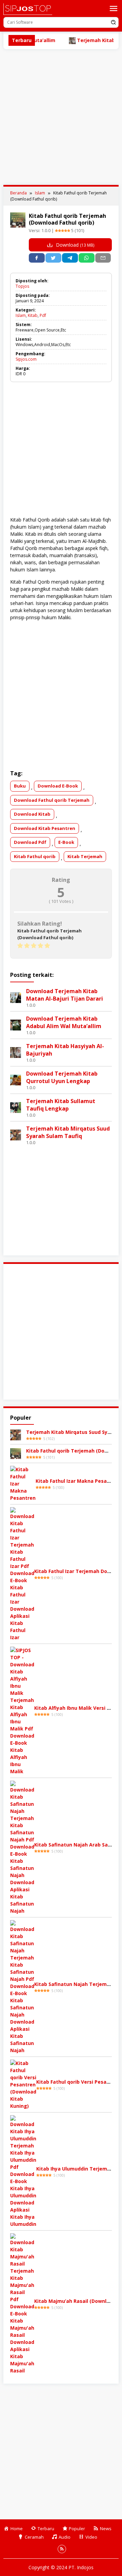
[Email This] (103, 258)
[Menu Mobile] (114, 8)
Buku (20, 786)
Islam (21, 315)
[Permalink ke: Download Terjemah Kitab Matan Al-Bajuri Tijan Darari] (16, 997)
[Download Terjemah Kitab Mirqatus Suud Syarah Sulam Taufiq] (16, 1434)
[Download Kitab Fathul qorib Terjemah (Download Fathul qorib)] (16, 1453)
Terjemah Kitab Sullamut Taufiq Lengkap (61, 1105)
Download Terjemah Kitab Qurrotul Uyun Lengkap (62, 1077)
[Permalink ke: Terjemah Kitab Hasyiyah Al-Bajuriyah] (16, 1052)
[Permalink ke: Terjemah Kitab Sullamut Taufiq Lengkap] (16, 1107)
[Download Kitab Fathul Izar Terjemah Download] (22, 1574)
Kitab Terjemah (85, 856)
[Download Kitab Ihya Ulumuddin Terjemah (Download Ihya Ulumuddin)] (23, 2171)
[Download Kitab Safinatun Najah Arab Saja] (22, 1847)
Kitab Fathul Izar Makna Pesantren (78, 1481)
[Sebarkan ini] (37, 258)
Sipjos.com (26, 359)
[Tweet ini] (53, 258)
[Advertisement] (61, 117)
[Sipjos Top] (28, 9)
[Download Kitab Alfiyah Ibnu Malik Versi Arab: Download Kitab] (22, 1710)
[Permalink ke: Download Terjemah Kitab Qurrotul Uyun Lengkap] (16, 1079)
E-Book (66, 842)
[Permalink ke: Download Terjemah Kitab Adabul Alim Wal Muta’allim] (16, 1025)
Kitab (33, 315)
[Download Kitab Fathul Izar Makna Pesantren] (23, 1483)
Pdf (43, 315)
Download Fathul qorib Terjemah (52, 800)
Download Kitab (32, 814)
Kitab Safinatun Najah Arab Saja (73, 1845)
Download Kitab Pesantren (45, 828)
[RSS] (62, 2549)
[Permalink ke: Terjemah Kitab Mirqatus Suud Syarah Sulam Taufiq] (16, 1134)
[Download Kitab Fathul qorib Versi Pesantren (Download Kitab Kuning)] (23, 2084)
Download (74, 245)
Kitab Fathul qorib (35, 856)
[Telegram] (70, 258)
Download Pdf (30, 842)
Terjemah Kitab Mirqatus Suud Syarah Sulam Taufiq (68, 1132)
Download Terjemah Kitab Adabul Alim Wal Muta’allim (64, 1022)
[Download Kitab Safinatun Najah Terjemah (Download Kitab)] (22, 1986)
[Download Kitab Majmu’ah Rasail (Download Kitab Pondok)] (22, 2303)
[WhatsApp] (87, 258)
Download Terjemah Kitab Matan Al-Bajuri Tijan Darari (65, 995)
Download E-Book (58, 786)
